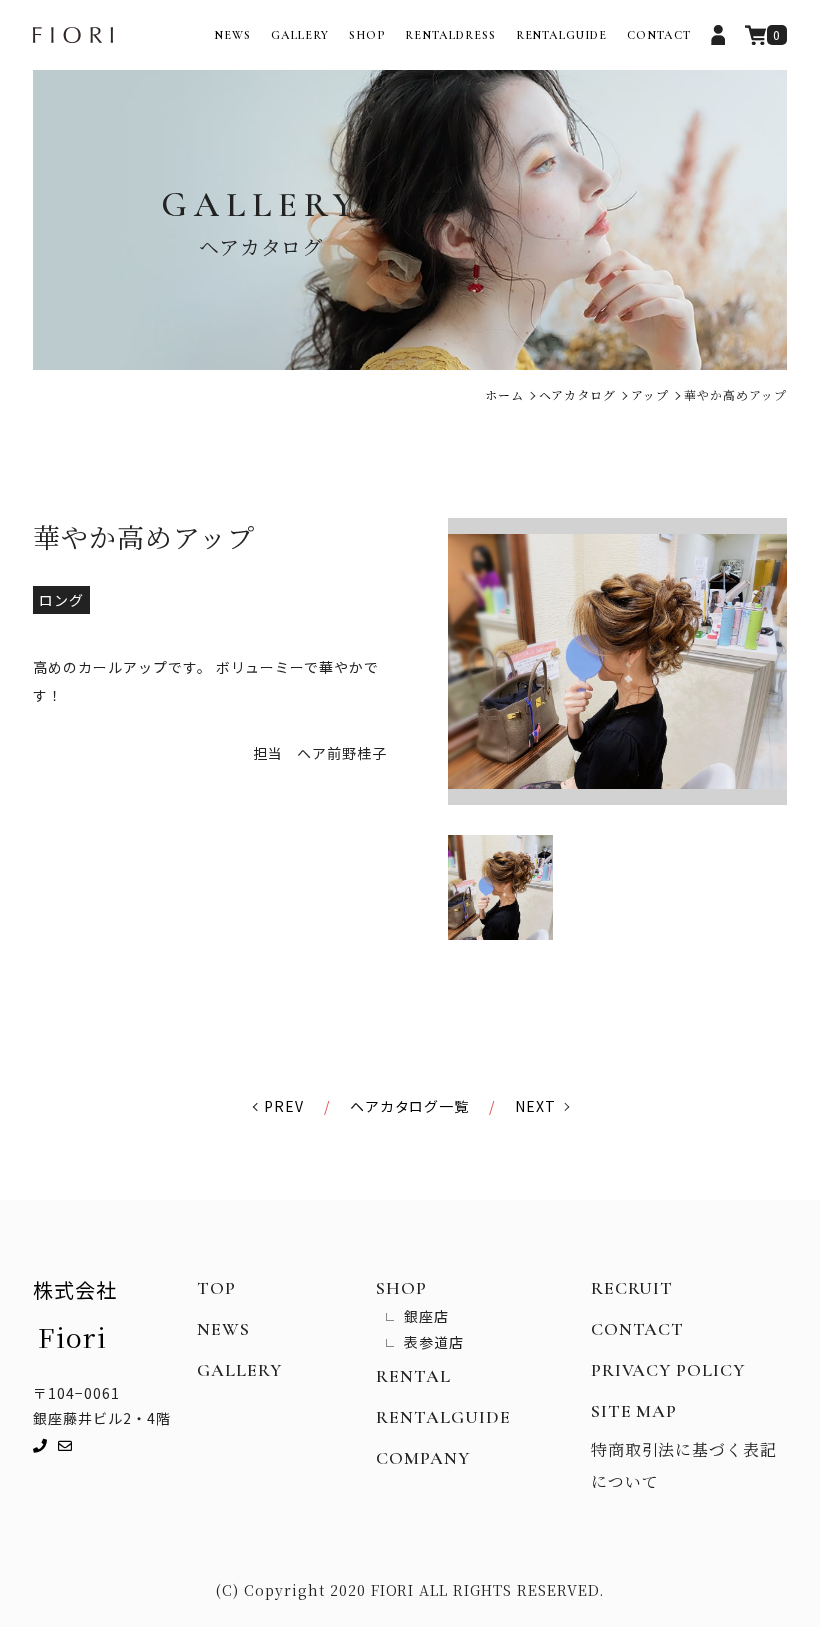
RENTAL (413, 1376)
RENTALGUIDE (562, 35)
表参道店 (434, 1342)
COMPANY (423, 1458)
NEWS (232, 35)
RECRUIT (632, 1288)
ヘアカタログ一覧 (410, 1106)
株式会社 (75, 1315)
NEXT (535, 1106)
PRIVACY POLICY (668, 1370)
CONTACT (659, 35)
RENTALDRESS (450, 35)
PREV (284, 1106)
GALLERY (300, 35)
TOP (216, 1288)
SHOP (367, 35)
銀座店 (426, 1316)
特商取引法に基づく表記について (684, 1465)
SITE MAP (634, 1411)
